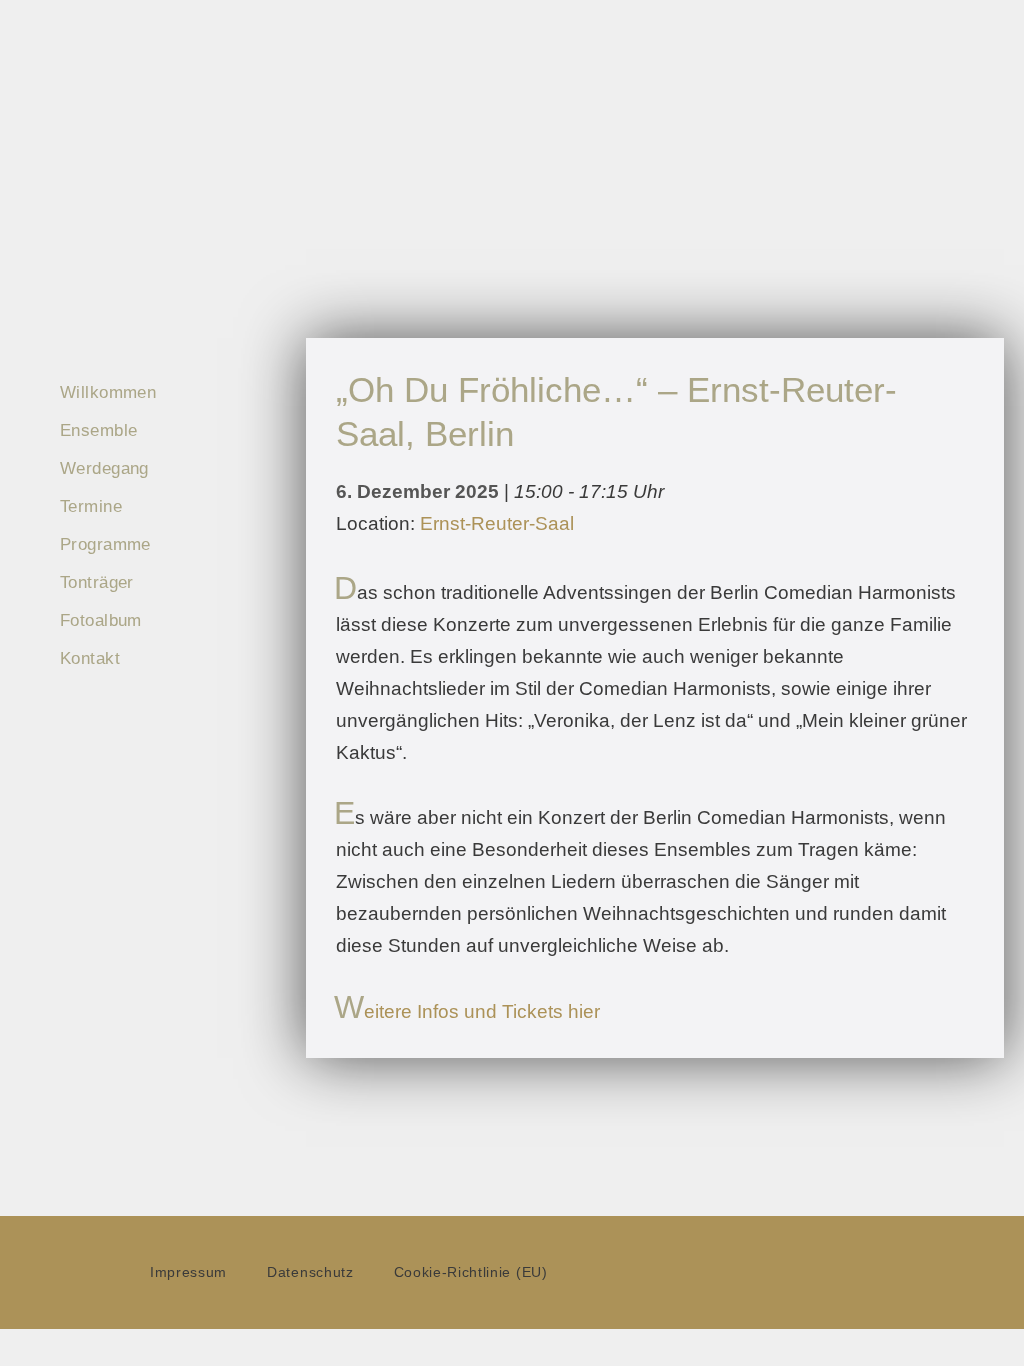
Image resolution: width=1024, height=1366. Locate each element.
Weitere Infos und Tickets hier (468, 1011)
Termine (91, 506)
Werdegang (104, 468)
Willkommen (108, 392)
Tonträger (97, 582)
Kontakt (90, 658)
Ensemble (98, 430)
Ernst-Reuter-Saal (497, 523)
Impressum (188, 1272)
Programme (105, 544)
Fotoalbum (101, 620)
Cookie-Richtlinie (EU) (471, 1272)
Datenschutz (310, 1272)
